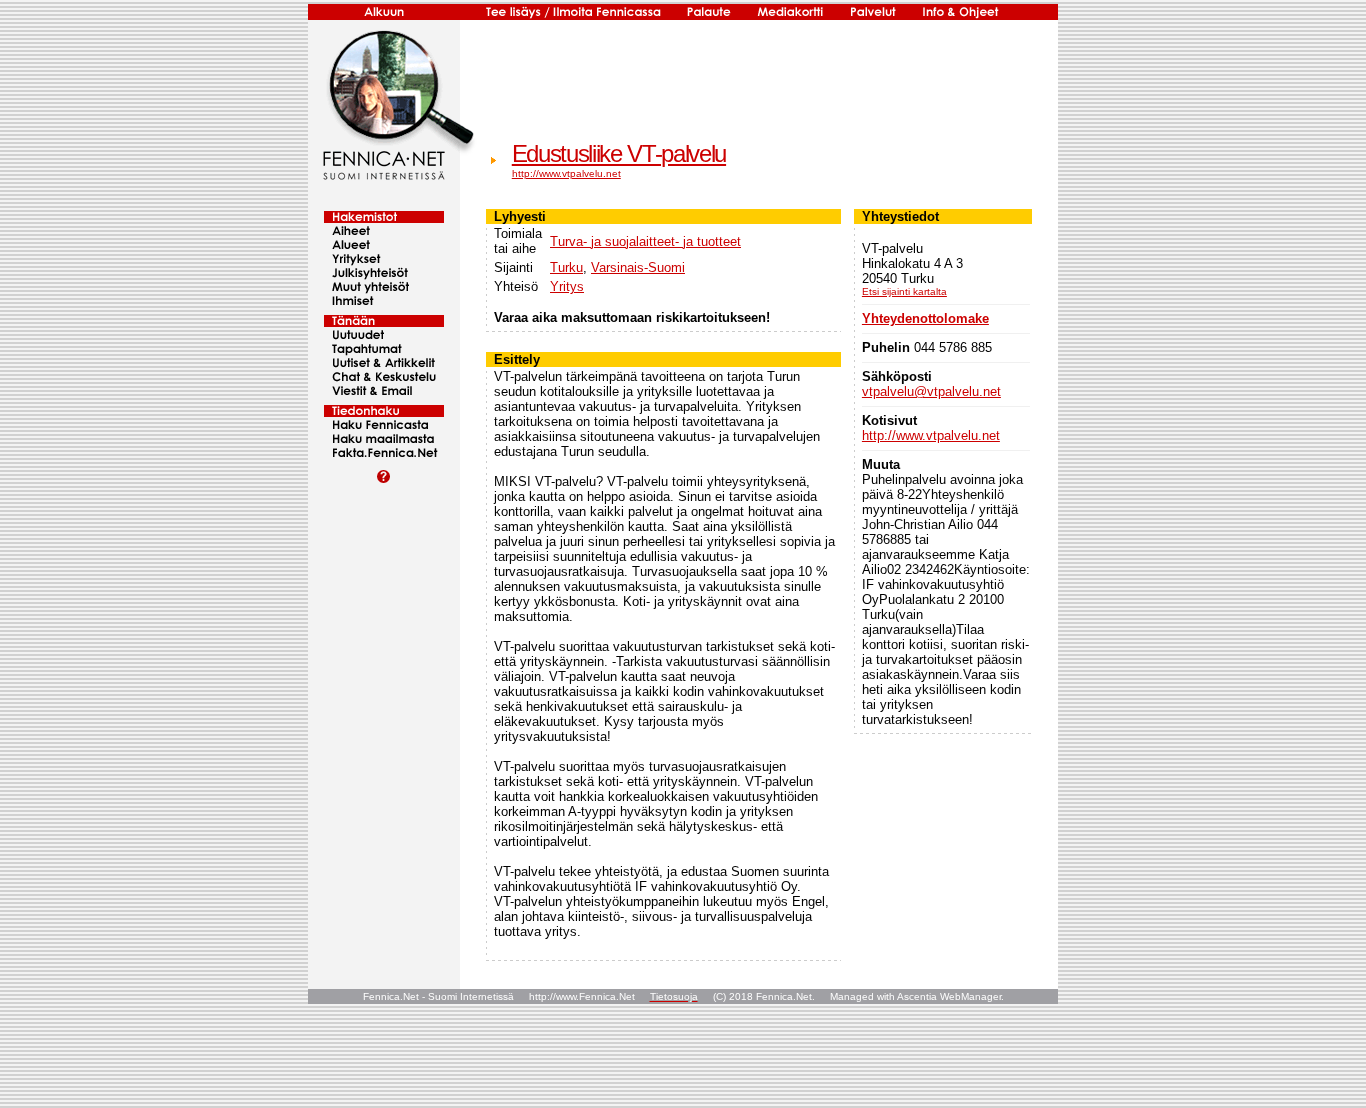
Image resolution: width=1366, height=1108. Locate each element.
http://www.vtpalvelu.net (566, 173)
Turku (566, 267)
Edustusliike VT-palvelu (619, 153)
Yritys (567, 286)
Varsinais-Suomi (638, 267)
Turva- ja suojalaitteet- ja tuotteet (645, 241)
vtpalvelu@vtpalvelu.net (931, 391)
